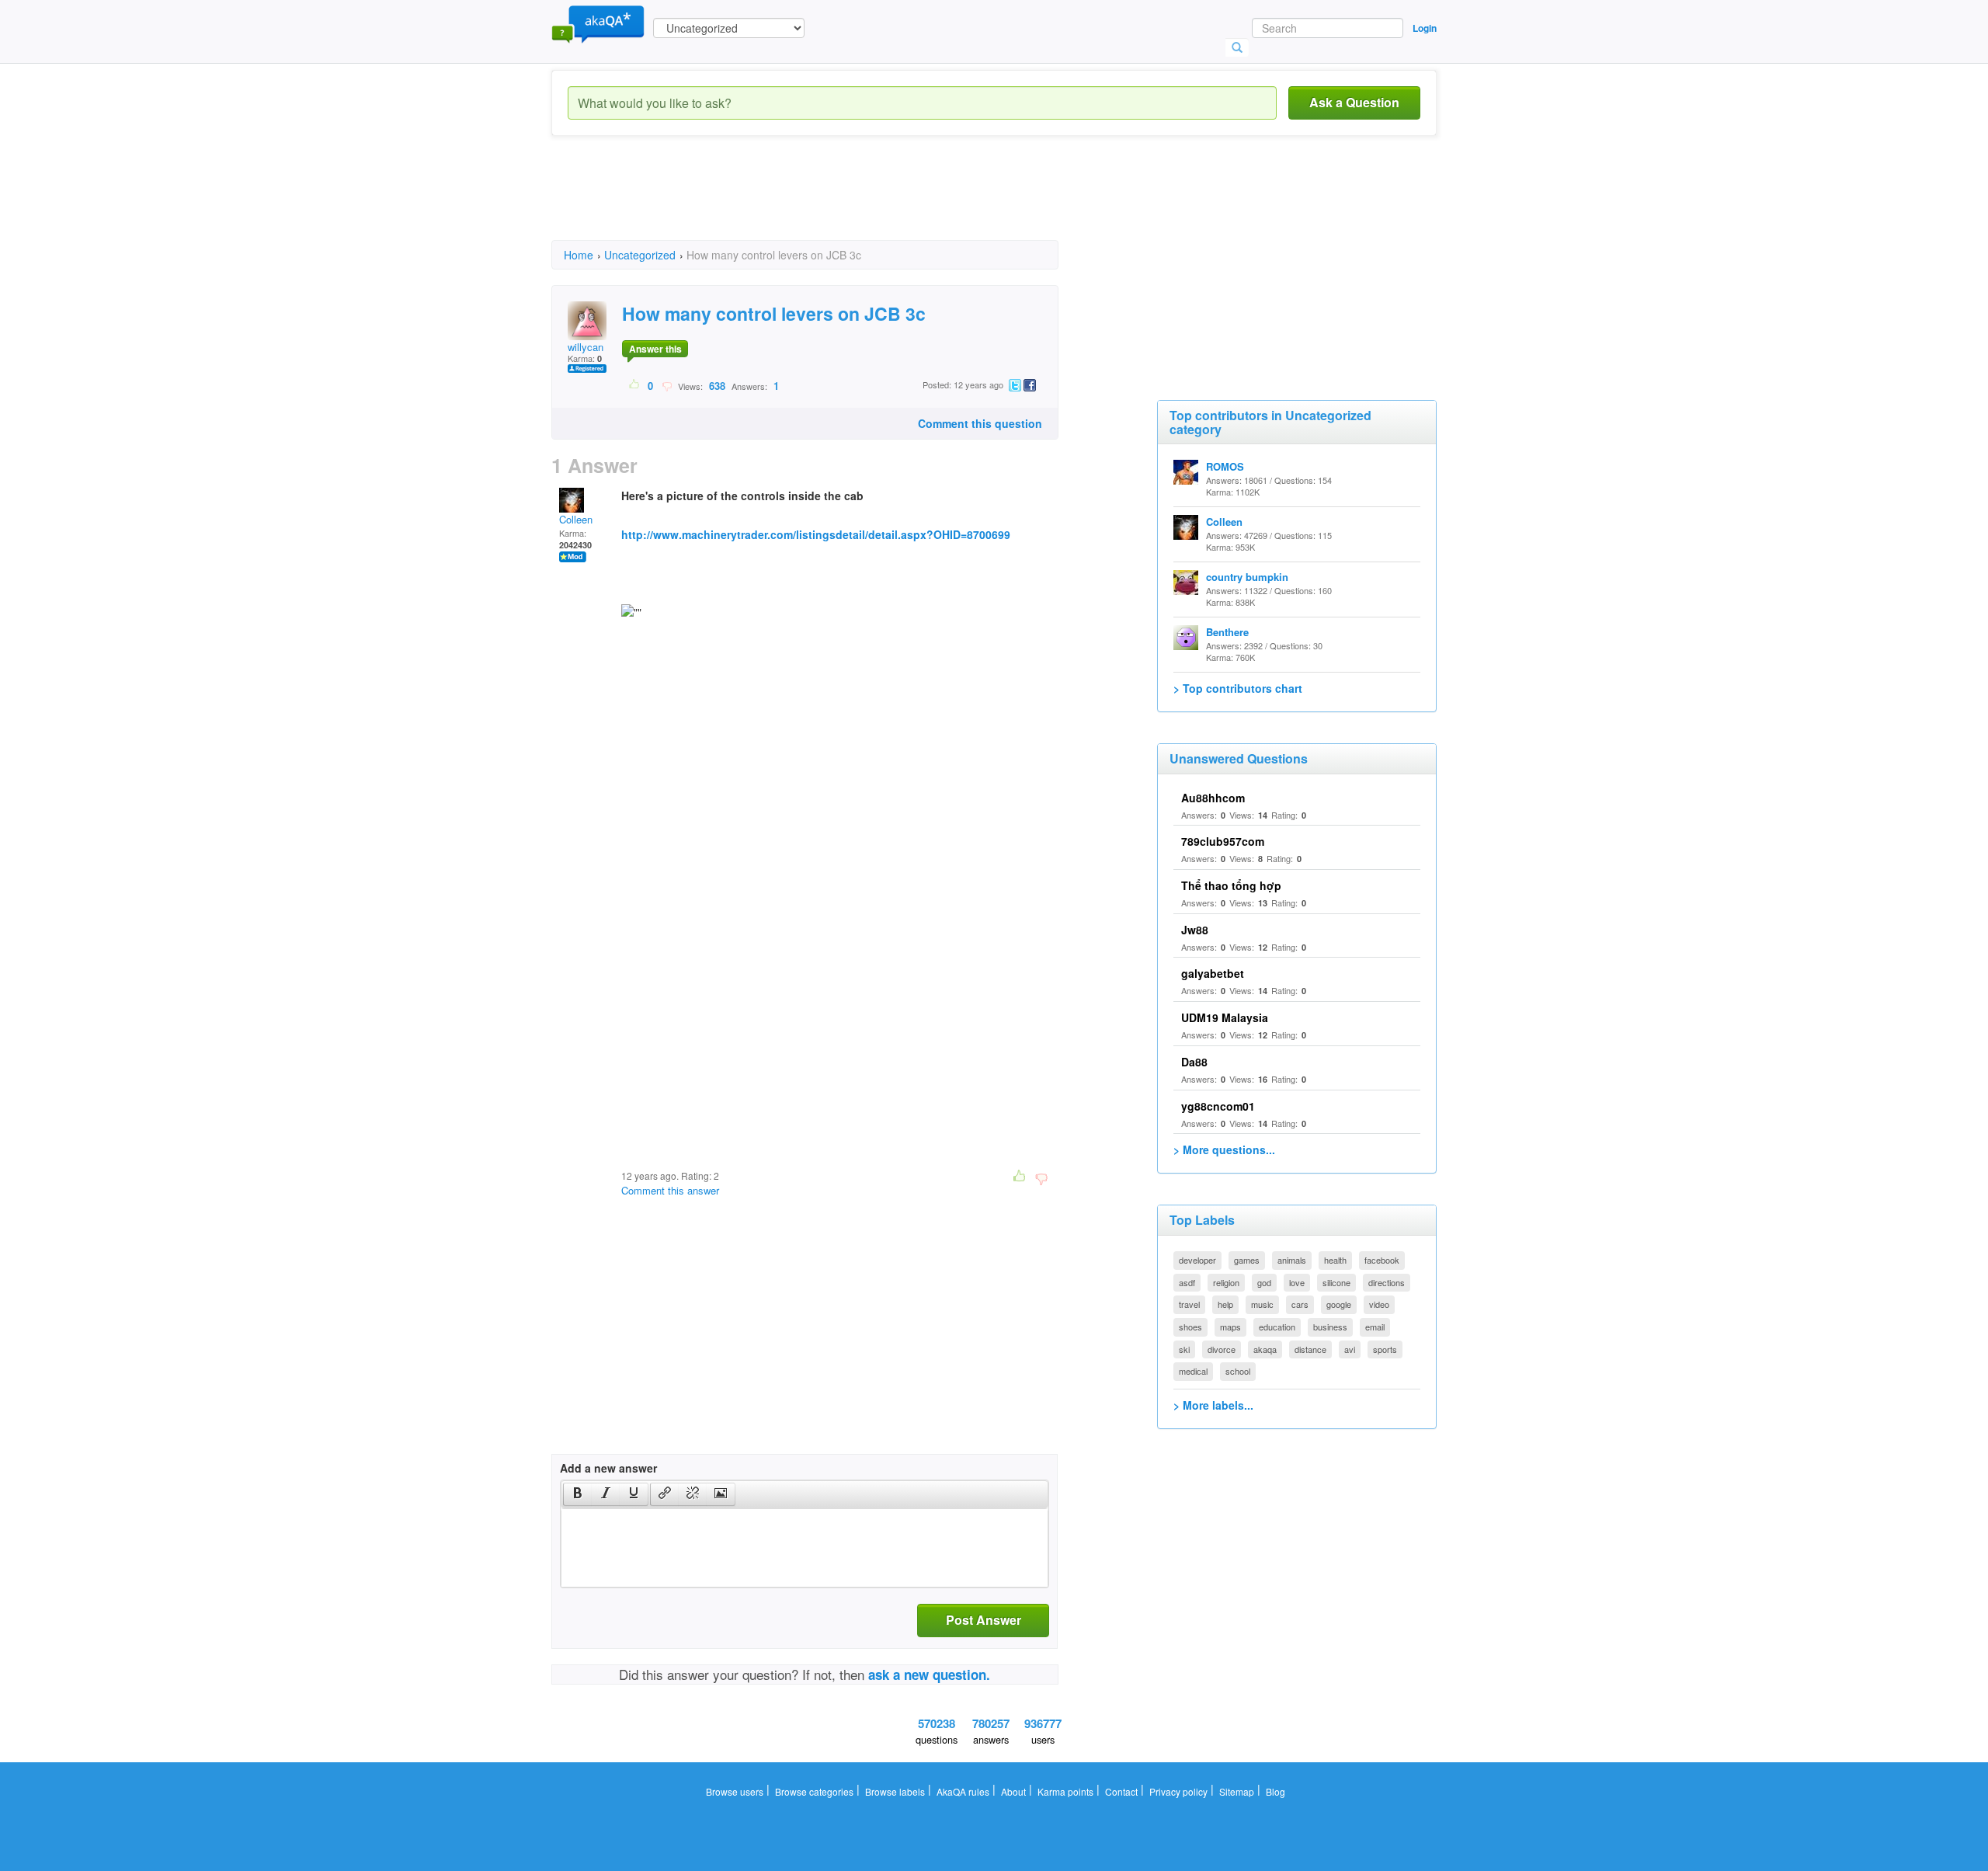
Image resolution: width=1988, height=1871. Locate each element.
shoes (1190, 1327)
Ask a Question (1354, 102)
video (1379, 1304)
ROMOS (1225, 466)
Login (1425, 28)
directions (1387, 1282)
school (1238, 1371)
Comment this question (980, 423)
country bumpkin (1247, 577)
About (1013, 1791)
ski (1184, 1349)
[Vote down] (667, 385)
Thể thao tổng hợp (1231, 885)
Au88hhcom (1213, 798)
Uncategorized (640, 255)
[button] (577, 1494)
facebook (1382, 1260)
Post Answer (984, 1620)
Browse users (735, 1791)
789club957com (1223, 841)
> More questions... (1224, 1149)
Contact (1121, 1791)
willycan (586, 347)
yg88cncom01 (1218, 1106)
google (1339, 1304)
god (1264, 1282)
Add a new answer (608, 1468)
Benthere (1227, 632)
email (1375, 1327)
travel (1189, 1304)
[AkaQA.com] (598, 23)
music (1262, 1304)
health (1335, 1260)
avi (1350, 1349)
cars (1300, 1304)
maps (1230, 1327)
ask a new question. (929, 1675)
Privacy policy (1178, 1791)
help (1225, 1304)
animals (1292, 1260)
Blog (1276, 1791)
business (1330, 1327)
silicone (1336, 1282)
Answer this (655, 349)
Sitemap (1237, 1791)
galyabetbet (1213, 973)
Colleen (576, 519)
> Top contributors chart (1238, 688)
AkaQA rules (963, 1791)
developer (1197, 1260)
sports (1385, 1349)
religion (1226, 1282)
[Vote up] (635, 385)
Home (579, 255)
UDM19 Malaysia (1225, 1017)
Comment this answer (670, 1190)
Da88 (1194, 1062)
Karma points (1065, 1791)
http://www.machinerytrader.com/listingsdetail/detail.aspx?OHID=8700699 (816, 534)
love (1297, 1282)
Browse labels (895, 1791)
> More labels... (1213, 1405)
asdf (1187, 1282)
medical (1193, 1371)
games (1247, 1260)
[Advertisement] (834, 202)
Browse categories (814, 1791)
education (1277, 1327)
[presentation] (578, 1494)
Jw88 (1195, 930)
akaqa (1265, 1349)
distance (1310, 1349)
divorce (1222, 1349)
